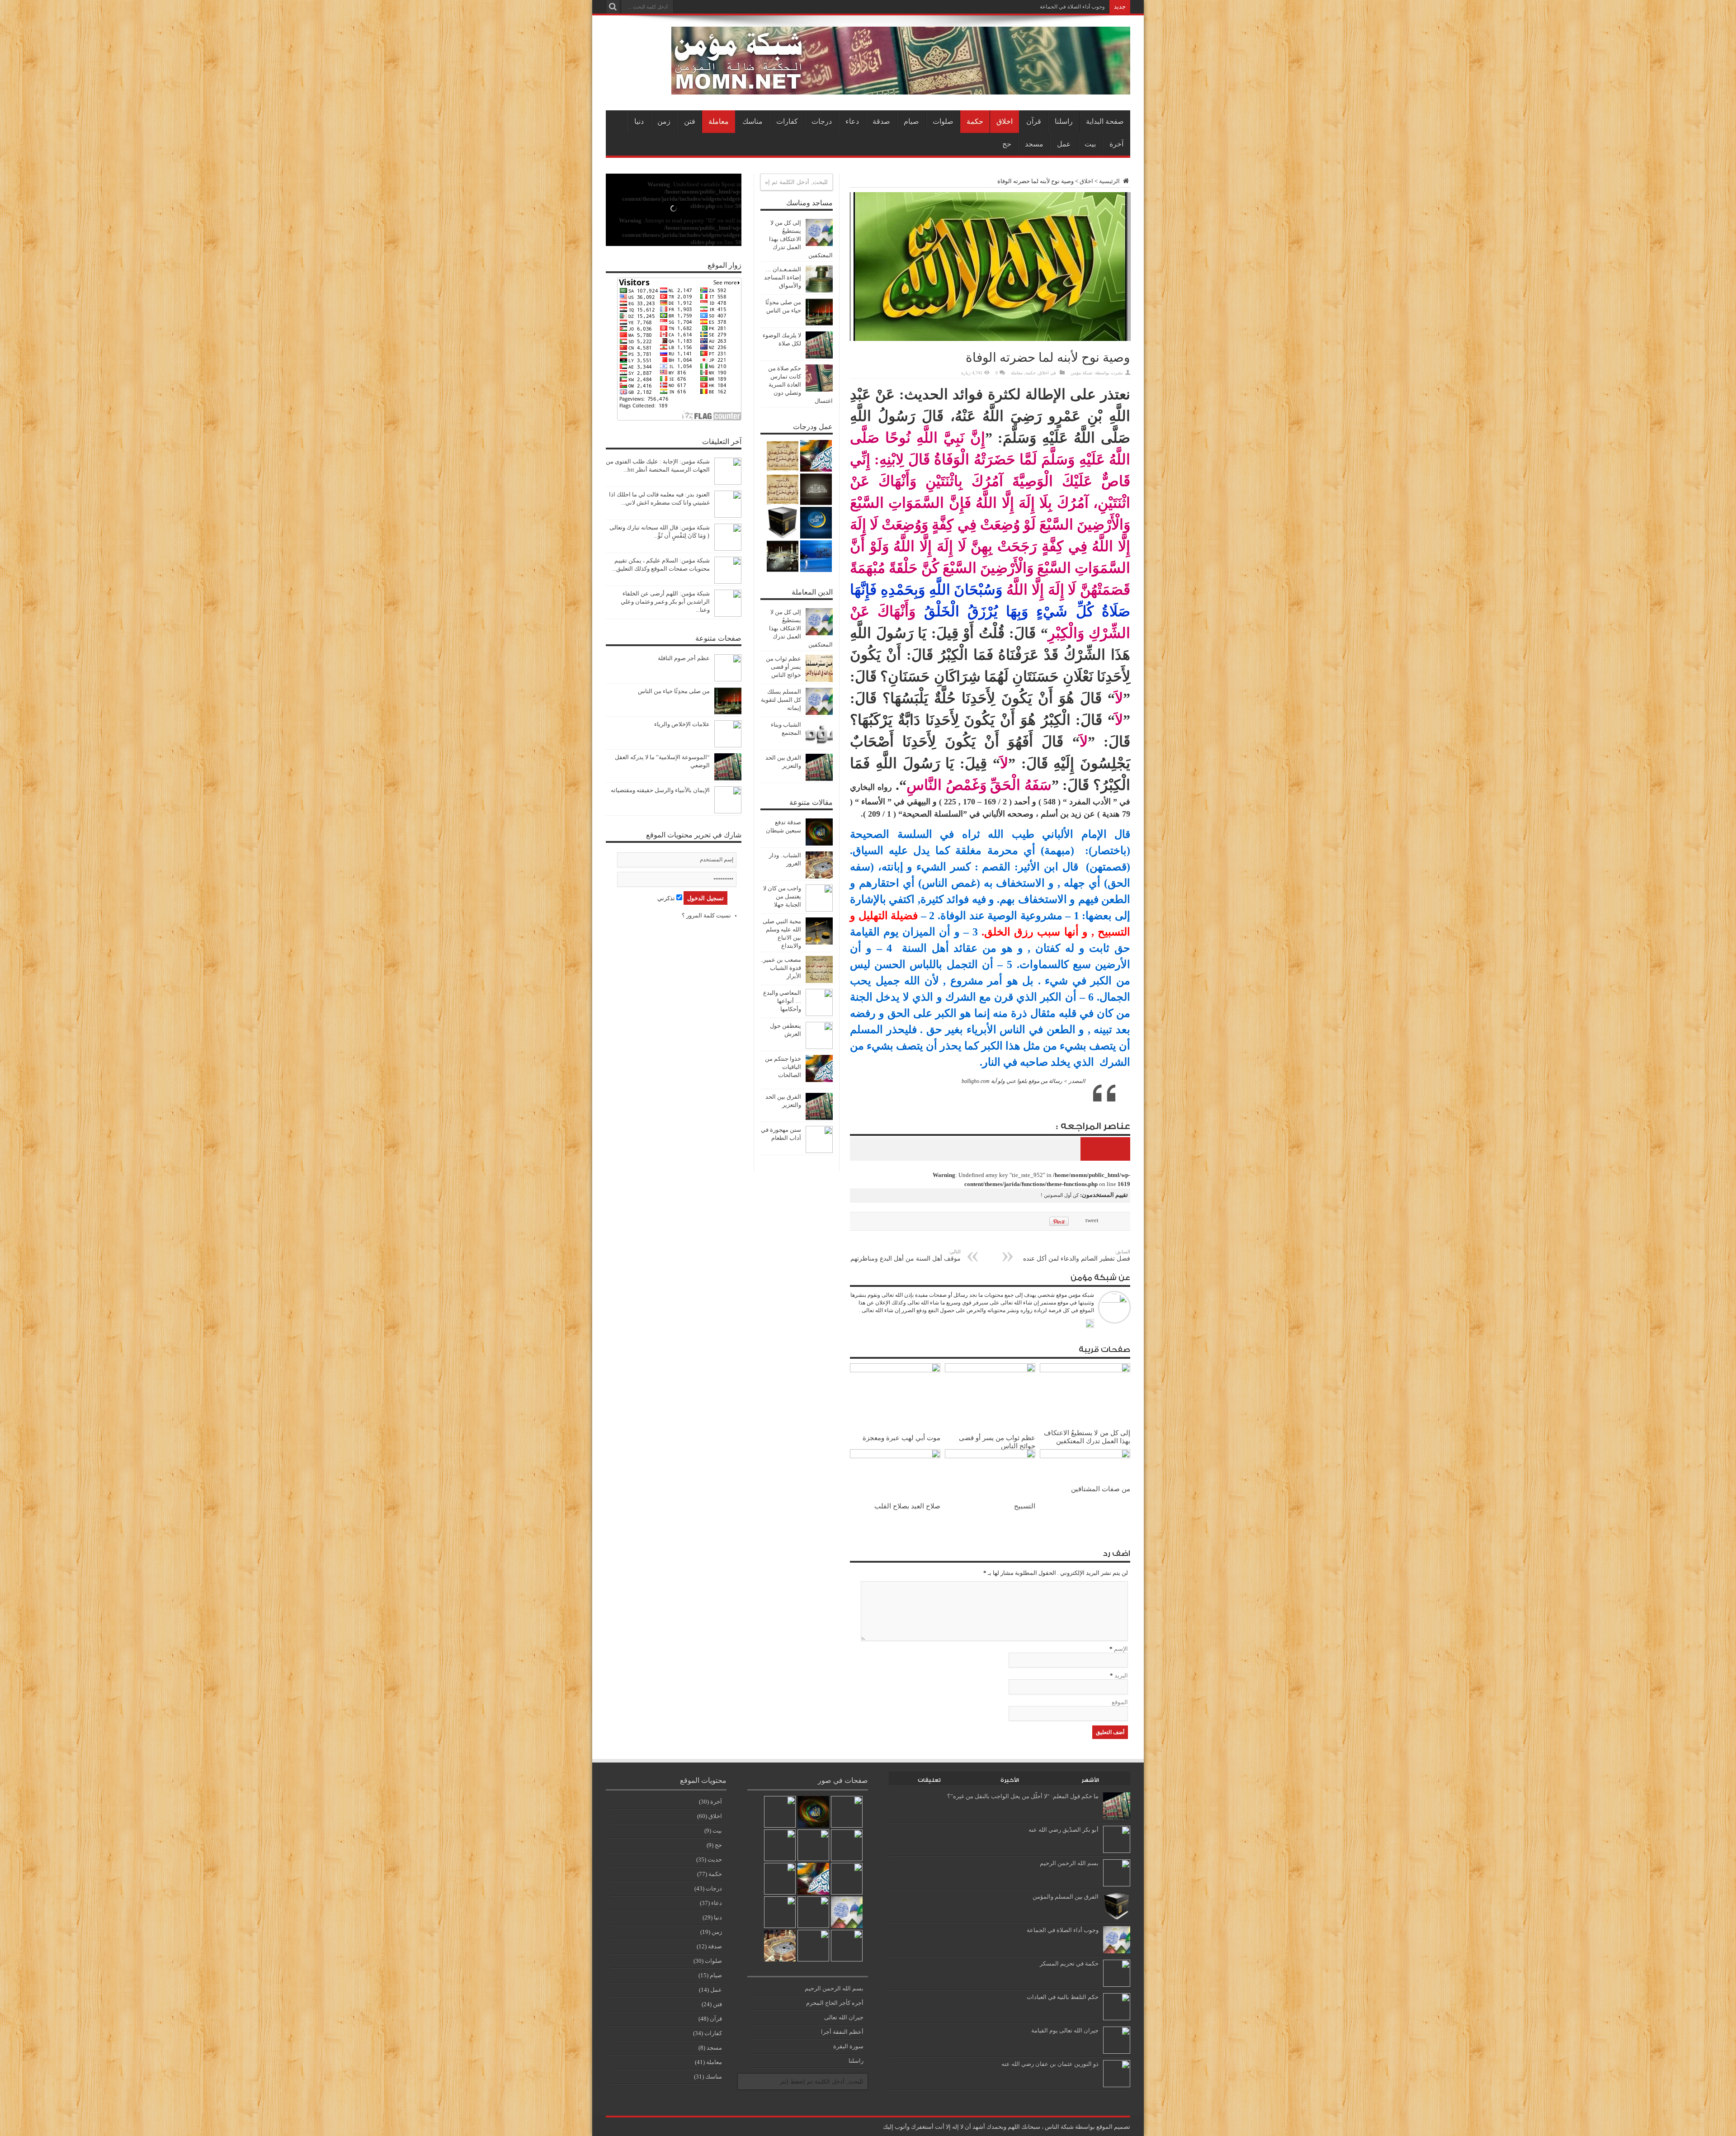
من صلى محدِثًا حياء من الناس (674, 691)
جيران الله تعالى (844, 2017)
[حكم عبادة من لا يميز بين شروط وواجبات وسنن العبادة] (816, 556)
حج (1007, 144)
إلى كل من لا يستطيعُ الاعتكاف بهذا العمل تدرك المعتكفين (1087, 1437)
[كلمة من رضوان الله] (783, 456)
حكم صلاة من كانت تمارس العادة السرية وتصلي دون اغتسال (800, 385)
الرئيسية (1110, 181)
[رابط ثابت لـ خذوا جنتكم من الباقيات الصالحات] (819, 1080)
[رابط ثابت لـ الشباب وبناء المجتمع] (819, 746)
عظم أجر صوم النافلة (684, 658)
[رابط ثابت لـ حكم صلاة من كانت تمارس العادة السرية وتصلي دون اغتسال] (819, 390)
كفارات (787, 121)
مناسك (752, 121)
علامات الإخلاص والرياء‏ (682, 724)
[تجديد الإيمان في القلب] (816, 523)
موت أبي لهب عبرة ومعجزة (901, 1438)
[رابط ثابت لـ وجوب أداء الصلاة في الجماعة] (1117, 1951)
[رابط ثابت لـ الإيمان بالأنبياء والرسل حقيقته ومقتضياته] (728, 811)
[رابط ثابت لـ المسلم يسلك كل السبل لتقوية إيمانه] (819, 713)
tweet (1092, 1220)
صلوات (943, 121)
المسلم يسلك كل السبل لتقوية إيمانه (781, 700)
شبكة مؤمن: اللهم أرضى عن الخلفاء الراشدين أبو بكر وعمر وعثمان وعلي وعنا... (665, 602)
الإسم (1121, 1649)
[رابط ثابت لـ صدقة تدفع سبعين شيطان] (819, 844)
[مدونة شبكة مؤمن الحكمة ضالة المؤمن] (901, 88)
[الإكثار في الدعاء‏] (847, 1845)
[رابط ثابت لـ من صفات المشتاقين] (1085, 1456)
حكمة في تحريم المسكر (1069, 1964)
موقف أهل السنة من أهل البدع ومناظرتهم (906, 1255)
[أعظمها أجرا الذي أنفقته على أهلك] (783, 523)
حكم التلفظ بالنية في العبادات (1063, 1997)
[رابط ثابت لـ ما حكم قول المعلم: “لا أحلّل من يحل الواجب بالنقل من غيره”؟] (1117, 1817)
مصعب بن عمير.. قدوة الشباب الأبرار (781, 968)
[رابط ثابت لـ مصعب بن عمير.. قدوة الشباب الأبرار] (819, 981)
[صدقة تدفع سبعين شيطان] (813, 1812)
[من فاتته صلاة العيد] (847, 1879)
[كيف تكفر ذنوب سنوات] (783, 556)
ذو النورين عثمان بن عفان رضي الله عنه (1050, 2064)
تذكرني (667, 898)
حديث (715, 1860)
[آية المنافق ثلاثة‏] (780, 1812)
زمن (664, 121)
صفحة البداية (1105, 121)
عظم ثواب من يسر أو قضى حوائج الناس (783, 667)
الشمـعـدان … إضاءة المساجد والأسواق (783, 277)
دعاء (852, 121)
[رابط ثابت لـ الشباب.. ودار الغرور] (819, 877)
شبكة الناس (1059, 2127)
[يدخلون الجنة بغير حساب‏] (816, 489)
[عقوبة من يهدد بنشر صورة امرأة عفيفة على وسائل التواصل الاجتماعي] (847, 1946)
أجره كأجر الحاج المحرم (835, 2003)
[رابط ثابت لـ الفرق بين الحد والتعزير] (819, 779)
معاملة (719, 121)
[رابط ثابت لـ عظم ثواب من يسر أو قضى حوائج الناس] (990, 1370)
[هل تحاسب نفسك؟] (783, 489)
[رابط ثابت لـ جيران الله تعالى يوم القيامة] (1117, 2052)
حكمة (975, 121)
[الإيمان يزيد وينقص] (813, 1912)
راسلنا (1064, 121)
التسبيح (1025, 1506)
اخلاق (1005, 121)
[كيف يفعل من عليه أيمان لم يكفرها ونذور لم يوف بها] (813, 1845)
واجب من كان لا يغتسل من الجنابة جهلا (782, 896)
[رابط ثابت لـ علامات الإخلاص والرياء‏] (728, 745)
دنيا (639, 121)
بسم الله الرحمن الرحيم (1069, 1863)
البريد (1121, 1675)
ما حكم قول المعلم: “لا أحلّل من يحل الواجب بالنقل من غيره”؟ (1023, 1796)
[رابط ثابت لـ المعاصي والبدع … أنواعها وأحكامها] (819, 1014)
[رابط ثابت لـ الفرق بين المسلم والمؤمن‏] (1117, 1918)
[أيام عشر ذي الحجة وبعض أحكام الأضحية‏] (780, 1879)
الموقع (1120, 1702)
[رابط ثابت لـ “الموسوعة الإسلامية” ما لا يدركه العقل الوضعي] (728, 778)
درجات (822, 121)
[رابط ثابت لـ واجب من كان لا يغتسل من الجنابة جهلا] (819, 910)
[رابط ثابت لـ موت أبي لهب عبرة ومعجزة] (895, 1370)
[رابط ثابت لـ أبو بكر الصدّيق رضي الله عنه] (1117, 1851)
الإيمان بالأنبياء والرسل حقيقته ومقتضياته (660, 790)
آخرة (1116, 144)
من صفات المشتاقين (1101, 1489)
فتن (690, 121)
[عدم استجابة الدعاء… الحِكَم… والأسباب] (780, 1946)
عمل (1064, 144)
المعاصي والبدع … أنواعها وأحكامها (782, 1001)
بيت (1090, 144)
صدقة (881, 121)
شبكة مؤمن (1081, 373)
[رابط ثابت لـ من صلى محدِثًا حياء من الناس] (819, 324)
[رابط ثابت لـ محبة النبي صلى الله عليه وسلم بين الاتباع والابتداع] (819, 943)
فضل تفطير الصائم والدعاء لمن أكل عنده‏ (1077, 1255)
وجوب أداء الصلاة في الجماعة (1072, 7)
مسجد (1034, 144)
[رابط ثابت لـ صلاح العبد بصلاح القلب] (895, 1456)
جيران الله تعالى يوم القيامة (1065, 2030)
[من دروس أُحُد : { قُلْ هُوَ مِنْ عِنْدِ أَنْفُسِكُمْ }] (847, 1812)
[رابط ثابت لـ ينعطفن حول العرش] (819, 1047)
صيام (911, 121)
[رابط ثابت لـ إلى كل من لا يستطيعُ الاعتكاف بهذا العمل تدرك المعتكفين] (1085, 1370)
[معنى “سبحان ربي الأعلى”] (780, 1912)
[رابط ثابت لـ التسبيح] (990, 1456)
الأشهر (1090, 1780)
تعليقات (929, 1780)
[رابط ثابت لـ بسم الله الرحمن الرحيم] (1117, 1884)
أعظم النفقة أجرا (842, 2032)
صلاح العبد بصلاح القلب (907, 1506)
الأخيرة (1010, 1780)
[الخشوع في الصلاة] (813, 1946)
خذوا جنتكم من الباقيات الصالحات (783, 1067)
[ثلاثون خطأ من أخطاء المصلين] (780, 1845)
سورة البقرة (848, 2046)
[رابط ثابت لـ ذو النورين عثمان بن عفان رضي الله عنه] (1117, 2085)
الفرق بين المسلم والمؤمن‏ (1066, 1897)
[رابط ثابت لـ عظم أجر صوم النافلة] (728, 679)
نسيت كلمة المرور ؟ (706, 915)
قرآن (1034, 121)
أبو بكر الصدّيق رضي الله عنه (1064, 1830)
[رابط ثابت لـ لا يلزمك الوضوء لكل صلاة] (819, 357)
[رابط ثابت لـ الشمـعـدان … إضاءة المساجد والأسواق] (819, 291)
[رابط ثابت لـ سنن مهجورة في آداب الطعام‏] (819, 1151)
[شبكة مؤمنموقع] (1090, 1324)
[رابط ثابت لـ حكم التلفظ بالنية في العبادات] (1117, 2018)
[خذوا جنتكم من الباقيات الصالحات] (816, 456)
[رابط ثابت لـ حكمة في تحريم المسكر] (1117, 1985)
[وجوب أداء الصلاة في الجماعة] (847, 1912)
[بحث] (613, 7)
